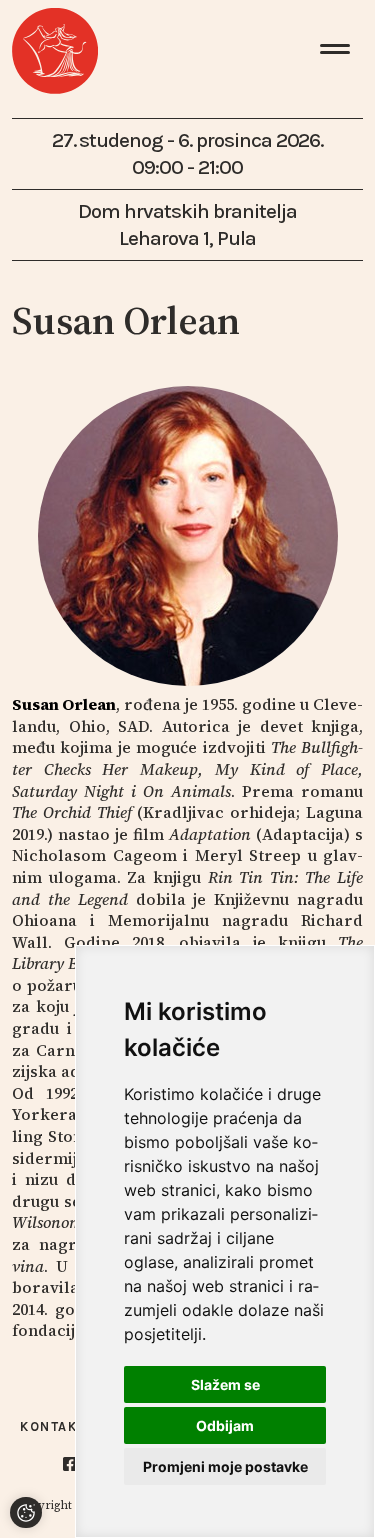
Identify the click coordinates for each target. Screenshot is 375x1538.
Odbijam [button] (225, 1425)
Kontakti (56, 1426)
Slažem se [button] (225, 1384)
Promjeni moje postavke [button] (225, 1466)
